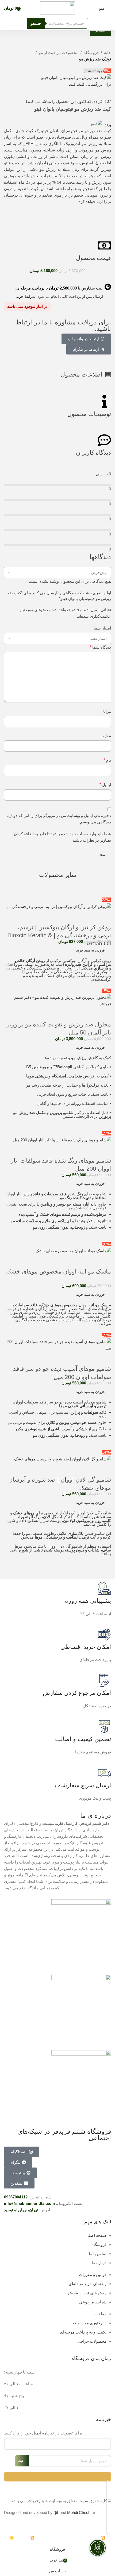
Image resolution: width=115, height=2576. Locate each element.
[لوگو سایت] (57, 8)
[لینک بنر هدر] (57, 1288)
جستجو (36, 23)
